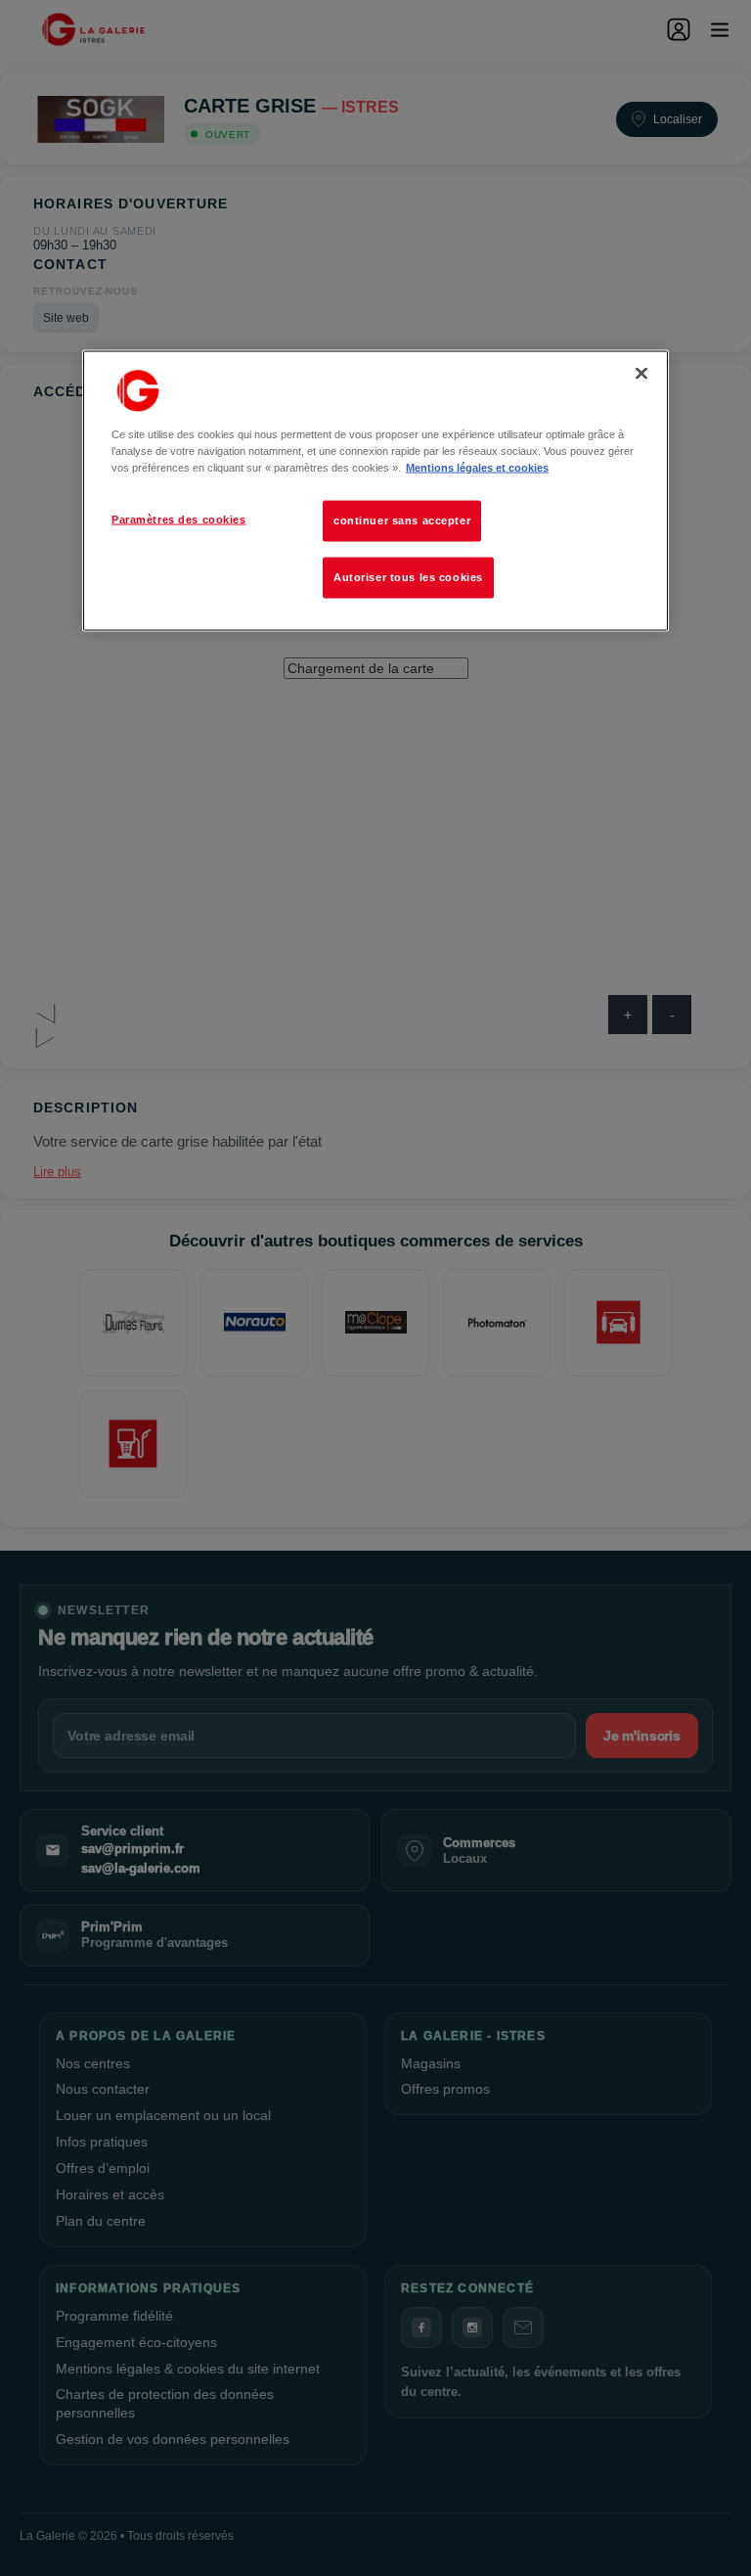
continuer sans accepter (402, 520)
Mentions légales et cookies (477, 468)
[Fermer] (641, 373)
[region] (375, 490)
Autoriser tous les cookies (408, 577)
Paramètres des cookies (179, 520)
